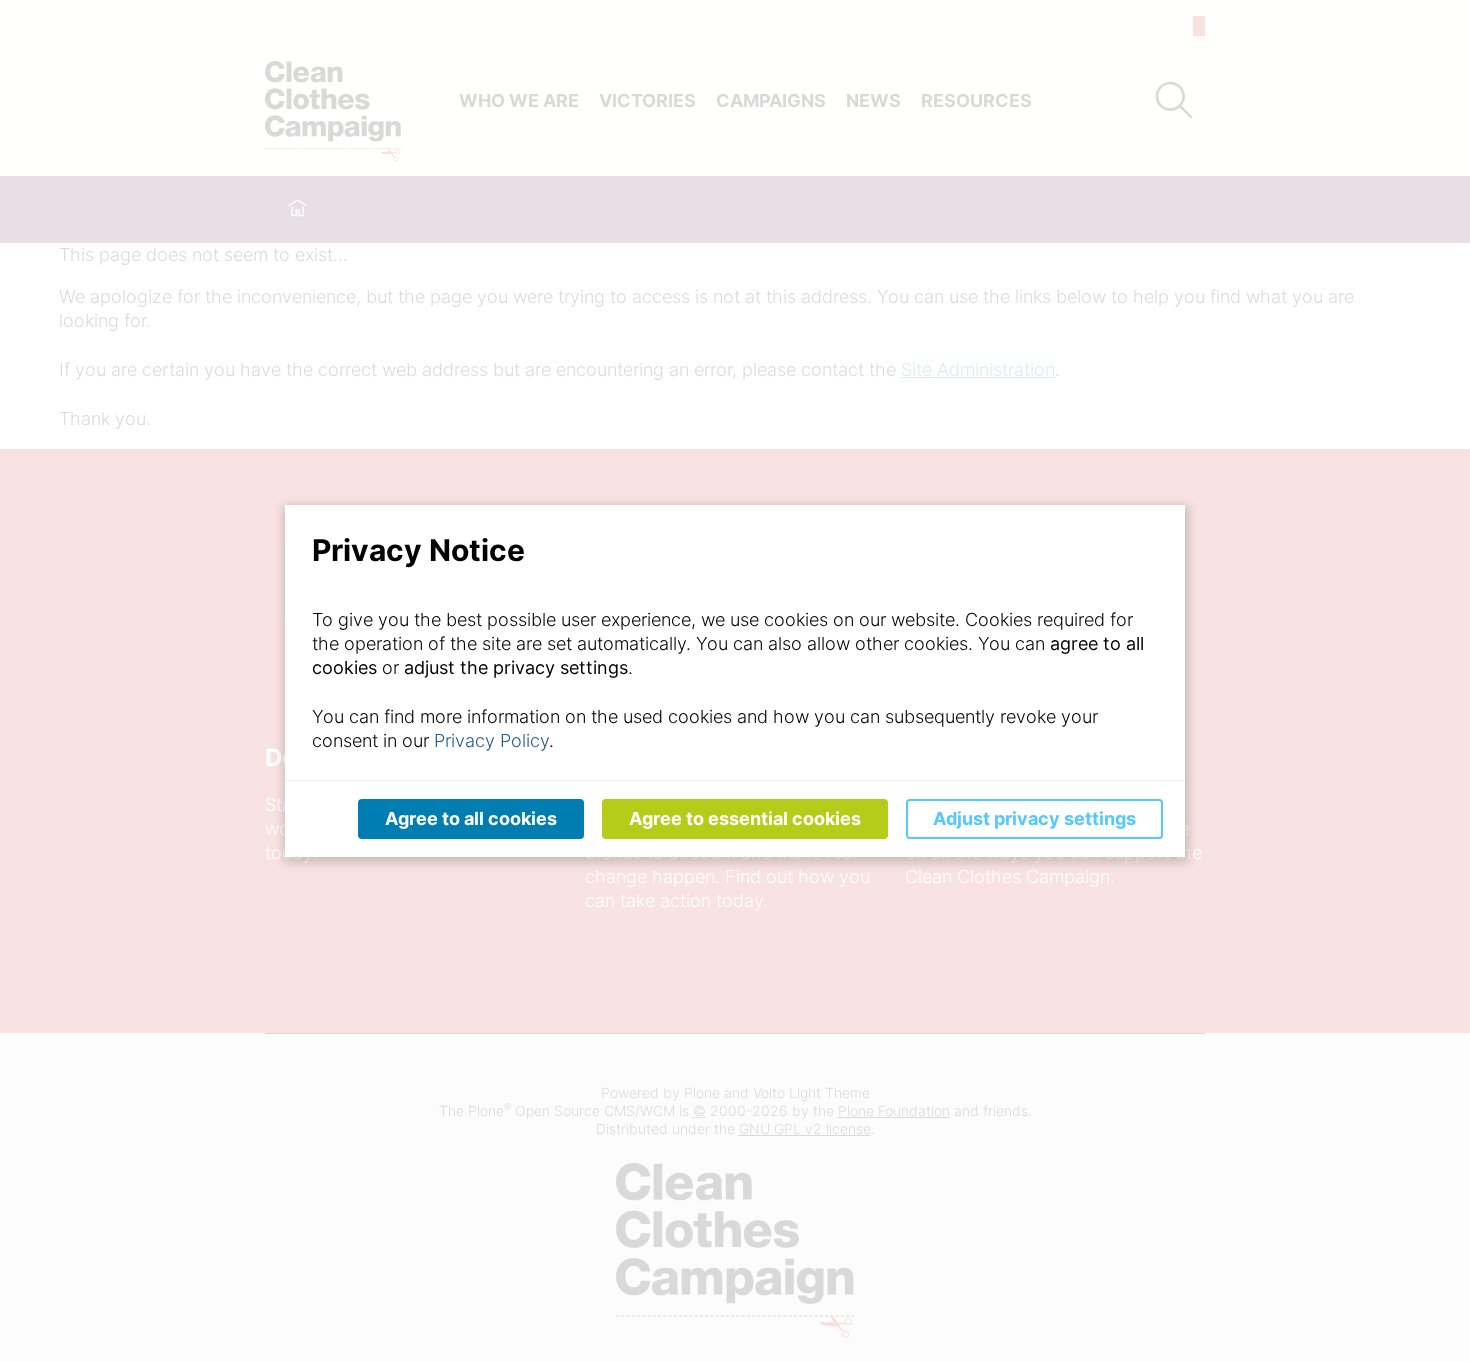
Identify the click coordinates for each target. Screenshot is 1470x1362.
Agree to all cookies (471, 818)
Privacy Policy (491, 740)
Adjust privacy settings (1034, 818)
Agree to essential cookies (745, 818)
